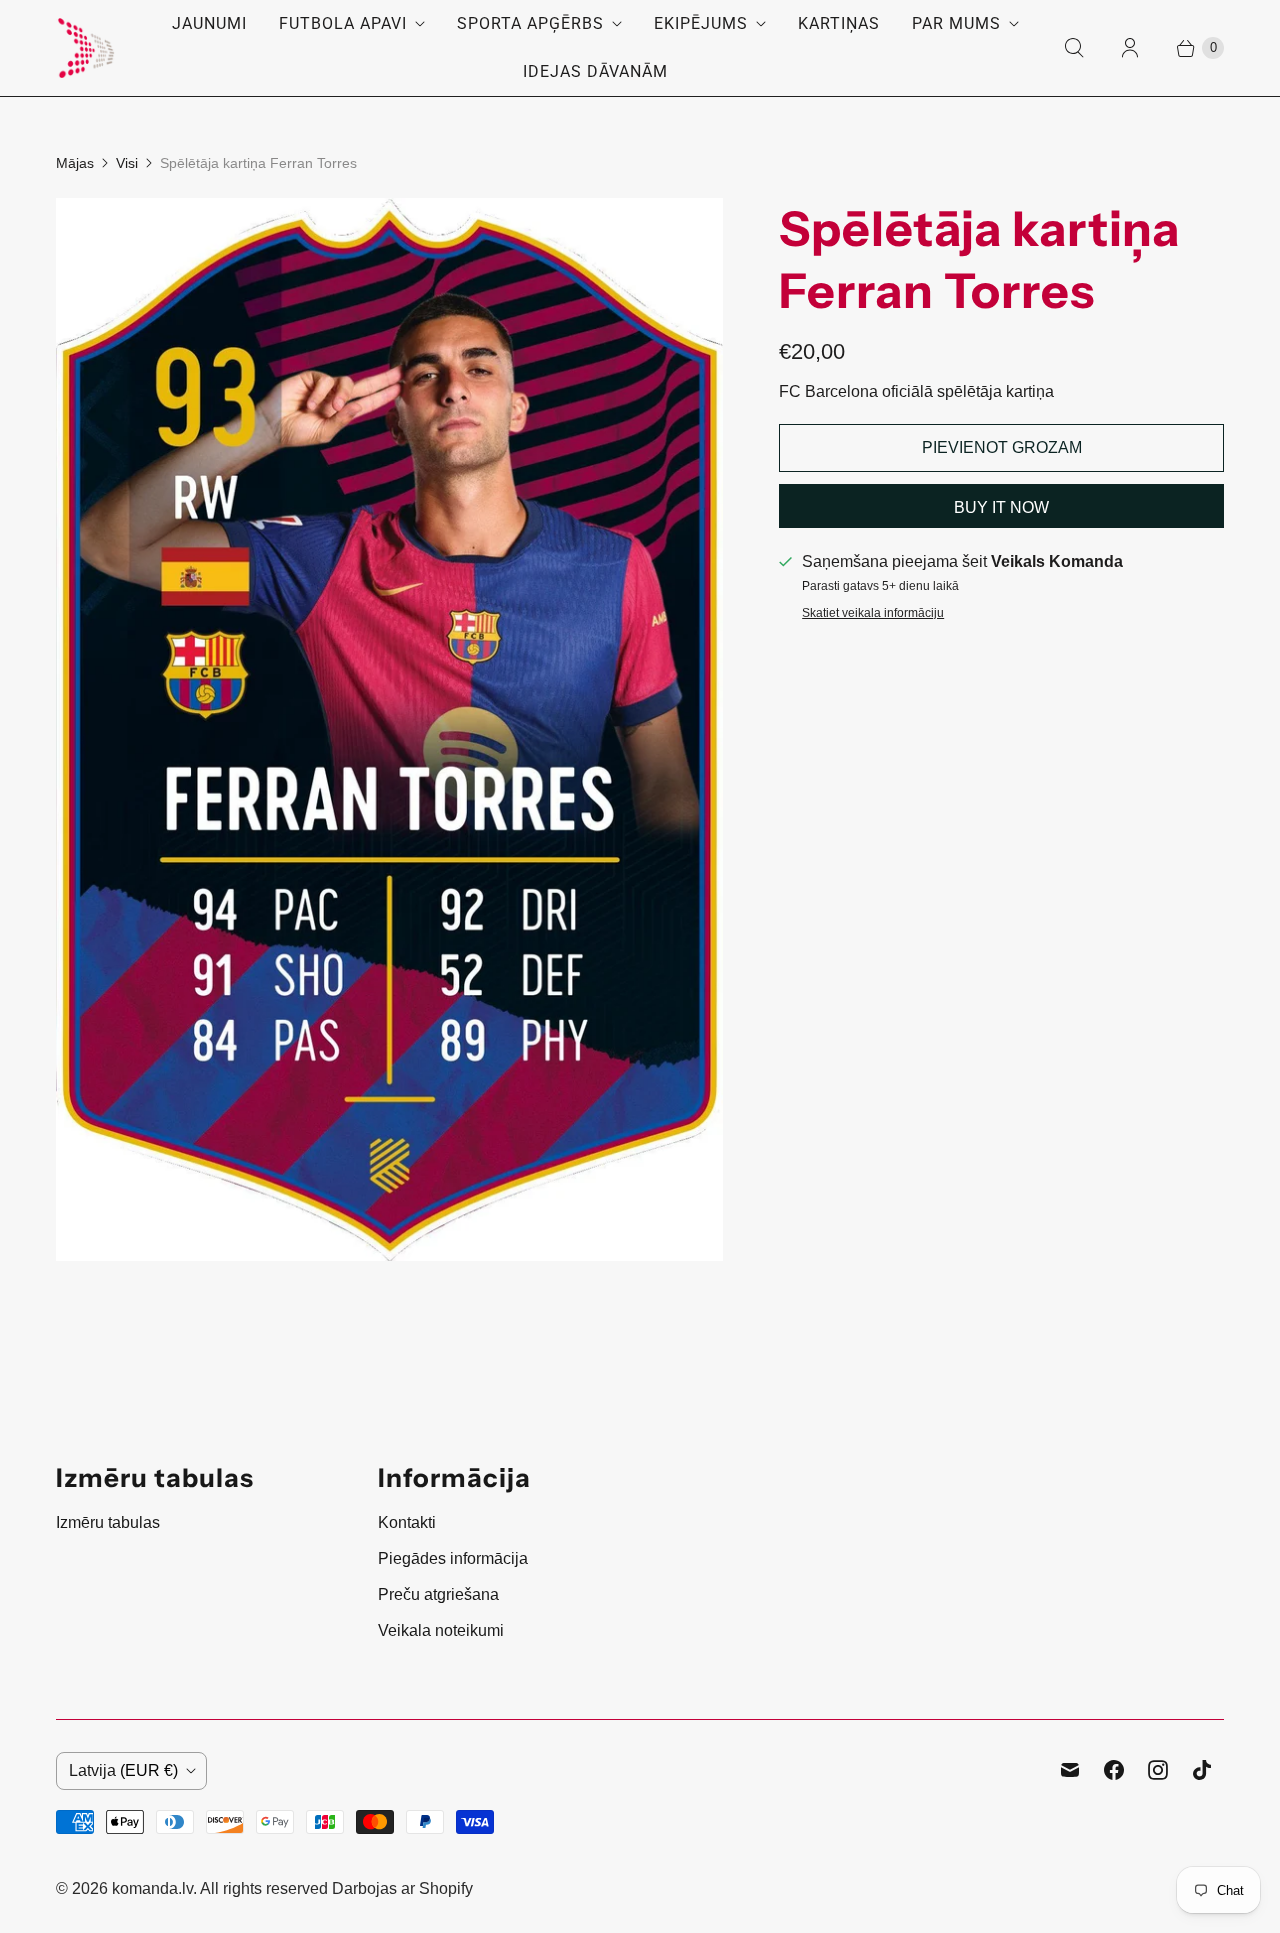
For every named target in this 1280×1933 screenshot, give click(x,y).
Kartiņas (839, 23)
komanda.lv (152, 1888)
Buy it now (1001, 507)
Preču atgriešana (438, 1594)
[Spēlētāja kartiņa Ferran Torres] (389, 729)
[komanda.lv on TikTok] (1202, 1770)
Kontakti (407, 1522)
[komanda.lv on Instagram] (1158, 1770)
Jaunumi (209, 23)
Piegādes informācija (453, 1558)
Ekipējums (701, 23)
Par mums (956, 23)
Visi (127, 163)
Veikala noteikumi (441, 1630)
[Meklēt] (1074, 48)
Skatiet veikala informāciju (873, 613)
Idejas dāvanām (595, 71)
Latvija (123, 1770)
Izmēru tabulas (108, 1522)
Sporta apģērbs (530, 23)
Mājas (75, 163)
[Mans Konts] (1130, 48)
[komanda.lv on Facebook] (1114, 1770)
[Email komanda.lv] (1070, 1770)
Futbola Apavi (343, 23)
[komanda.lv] (86, 48)
